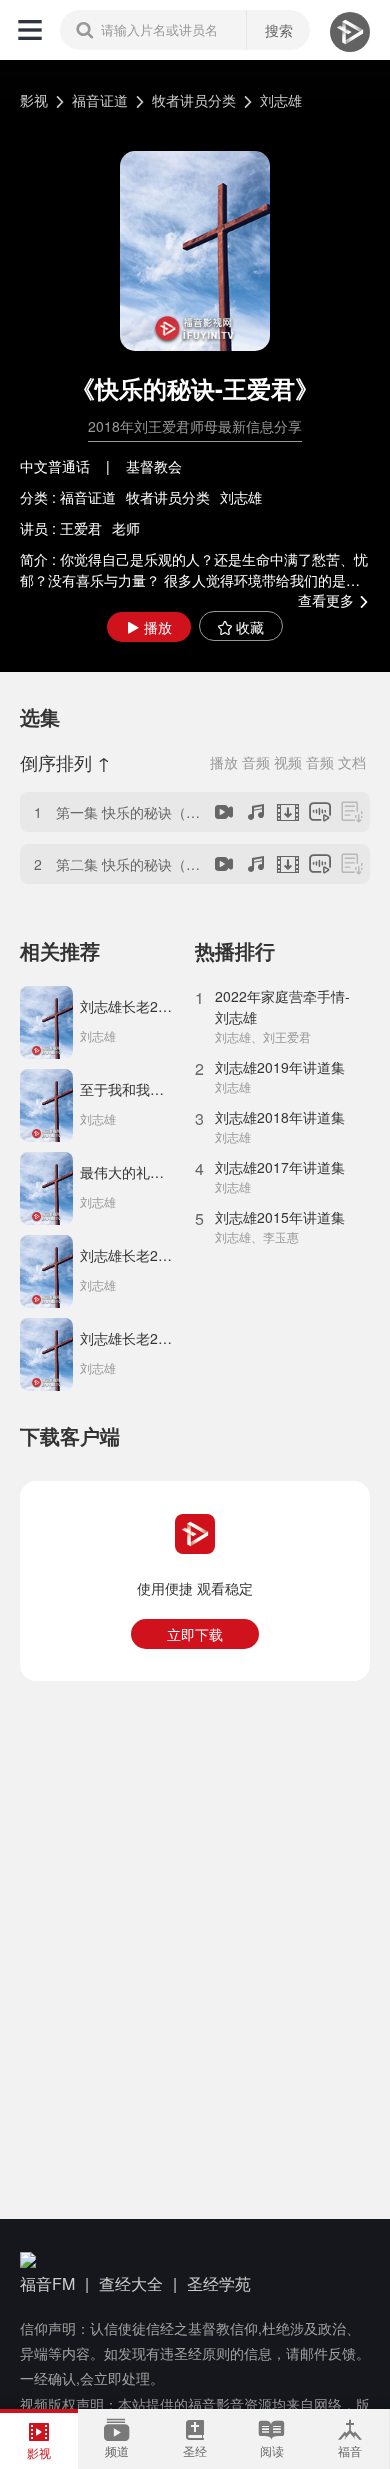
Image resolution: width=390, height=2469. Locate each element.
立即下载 (195, 1634)
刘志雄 (281, 100)
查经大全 (131, 2283)
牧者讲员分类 (194, 100)
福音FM (47, 2283)
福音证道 (100, 100)
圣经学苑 (219, 2283)
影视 (34, 100)
